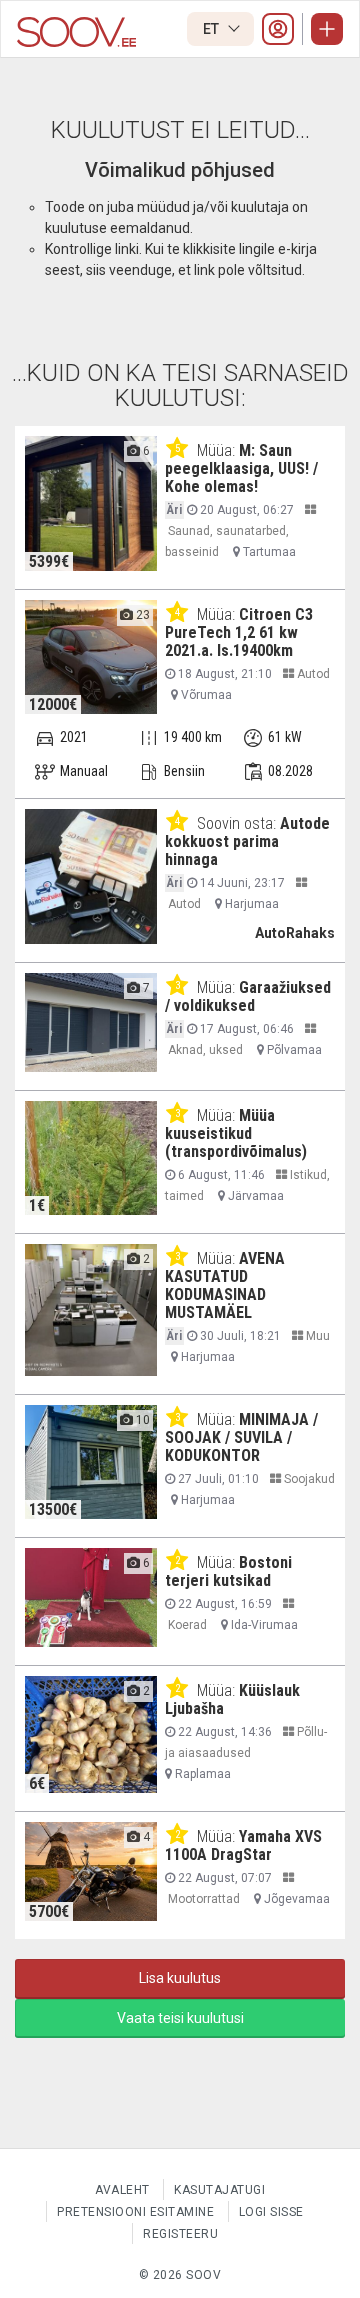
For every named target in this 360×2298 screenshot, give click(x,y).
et (212, 29)
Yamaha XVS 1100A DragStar (243, 1845)
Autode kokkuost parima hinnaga (247, 841)
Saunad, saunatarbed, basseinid (227, 541)
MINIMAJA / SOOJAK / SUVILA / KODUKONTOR (241, 1437)
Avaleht (122, 2190)
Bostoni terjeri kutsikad (228, 1571)
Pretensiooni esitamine (135, 2212)
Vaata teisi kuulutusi (180, 2018)
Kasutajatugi (219, 2190)
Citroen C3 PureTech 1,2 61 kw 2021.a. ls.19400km (239, 632)
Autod (312, 674)
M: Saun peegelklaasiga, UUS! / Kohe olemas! (241, 468)
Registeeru (180, 2234)
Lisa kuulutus (180, 1978)
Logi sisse (271, 2212)
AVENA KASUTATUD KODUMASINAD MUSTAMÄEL (225, 1285)
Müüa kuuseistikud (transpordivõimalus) (236, 1133)
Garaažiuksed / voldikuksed (248, 996)
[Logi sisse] (278, 29)
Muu (316, 1336)
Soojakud (308, 1479)
